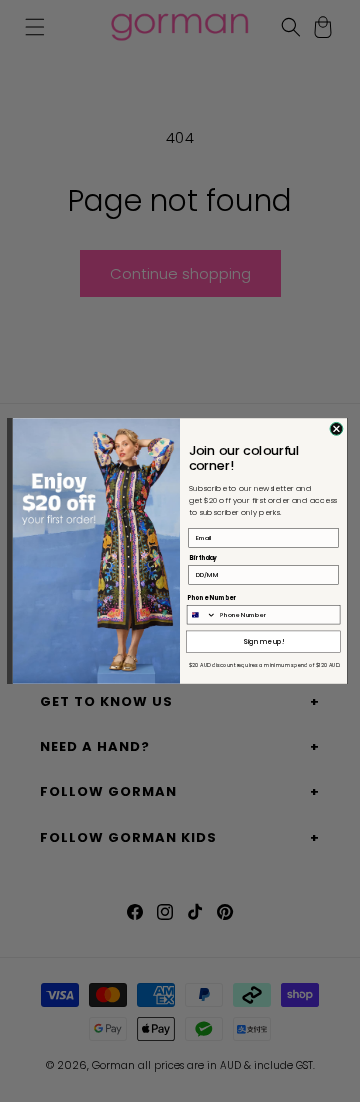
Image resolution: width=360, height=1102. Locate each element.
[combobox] (201, 614)
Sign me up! (263, 642)
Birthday (203, 558)
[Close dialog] (336, 428)
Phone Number (211, 597)
